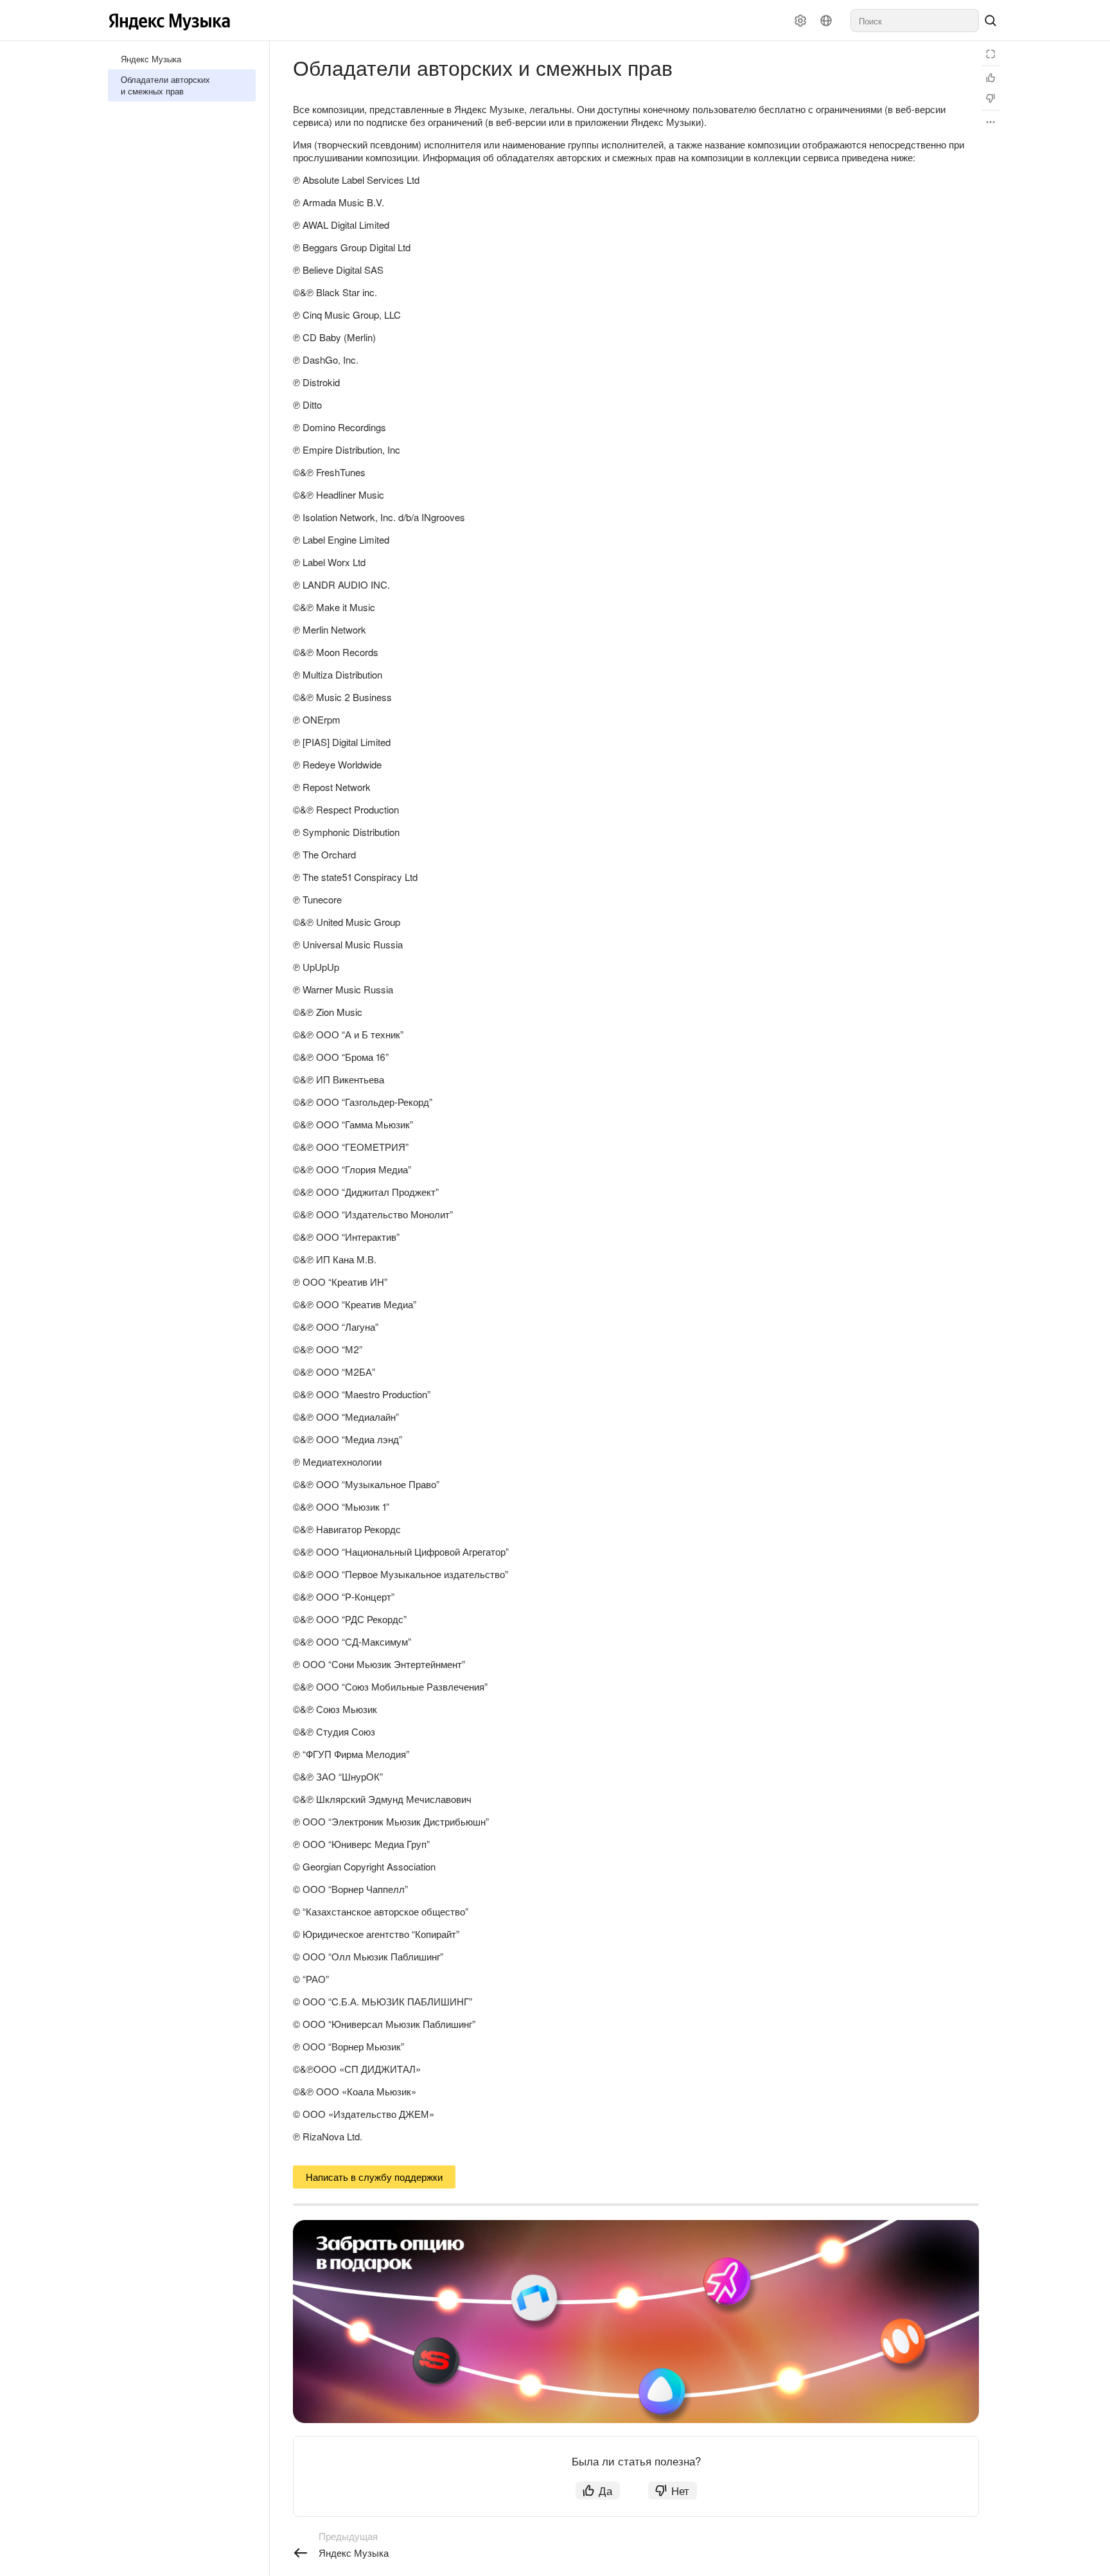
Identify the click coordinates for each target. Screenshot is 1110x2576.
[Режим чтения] (991, 54)
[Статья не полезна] (991, 98)
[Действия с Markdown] (991, 122)
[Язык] (826, 21)
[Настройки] (800, 21)
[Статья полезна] (991, 78)
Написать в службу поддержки (374, 2177)
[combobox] (915, 21)
